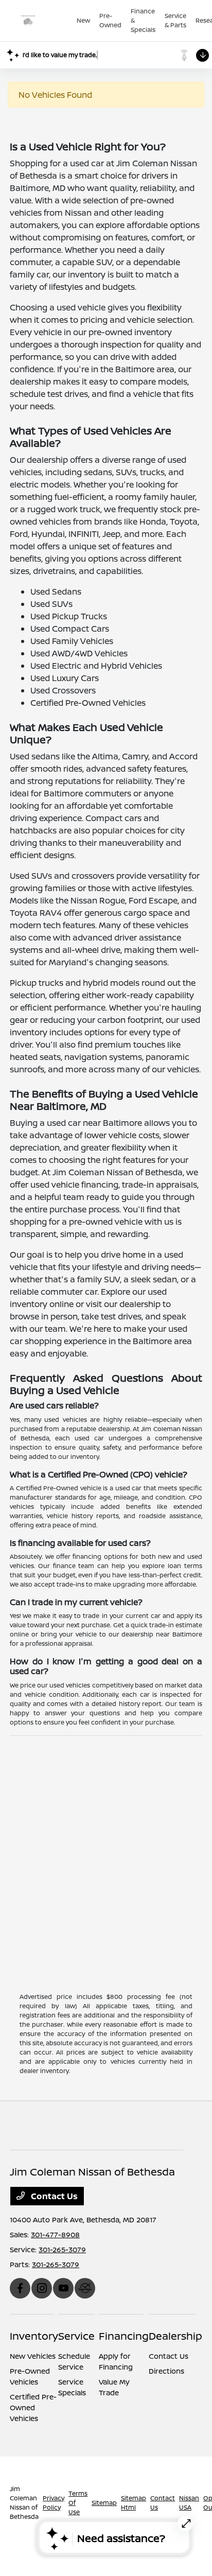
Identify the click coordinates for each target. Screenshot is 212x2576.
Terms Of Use (78, 2503)
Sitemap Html (134, 2503)
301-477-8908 (55, 2234)
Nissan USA (189, 2503)
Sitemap (104, 2503)
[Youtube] (63, 2288)
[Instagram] (42, 2288)
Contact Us (53, 2196)
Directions (166, 2371)
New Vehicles (33, 2356)
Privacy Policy (54, 2503)
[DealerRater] (85, 2288)
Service (76, 2336)
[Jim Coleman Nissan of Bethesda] (43, 21)
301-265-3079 (62, 2249)
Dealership (175, 2336)
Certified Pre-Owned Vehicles (33, 2407)
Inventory (34, 2336)
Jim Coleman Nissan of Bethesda (24, 2503)
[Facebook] (20, 2288)
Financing (124, 2336)
